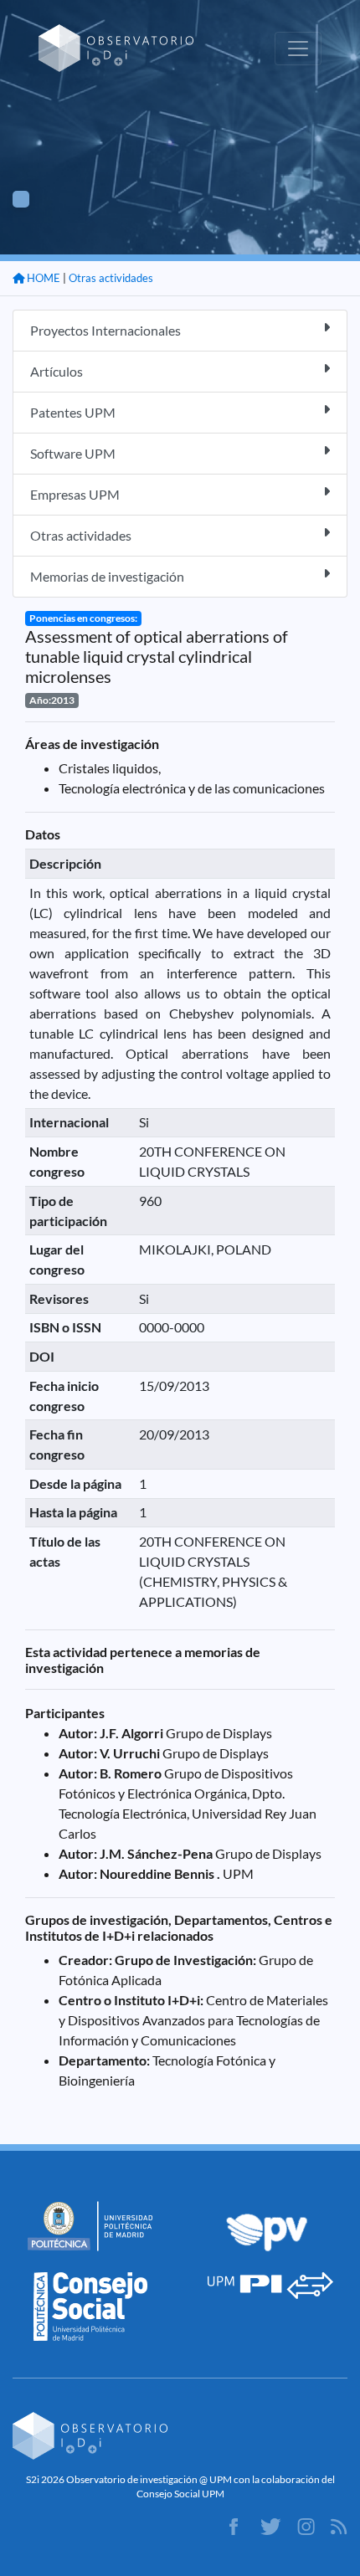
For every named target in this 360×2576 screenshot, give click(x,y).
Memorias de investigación (107, 576)
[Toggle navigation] (298, 49)
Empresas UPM (75, 494)
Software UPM (73, 453)
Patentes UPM (73, 412)
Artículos (57, 371)
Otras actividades (111, 278)
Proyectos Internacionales (105, 330)
